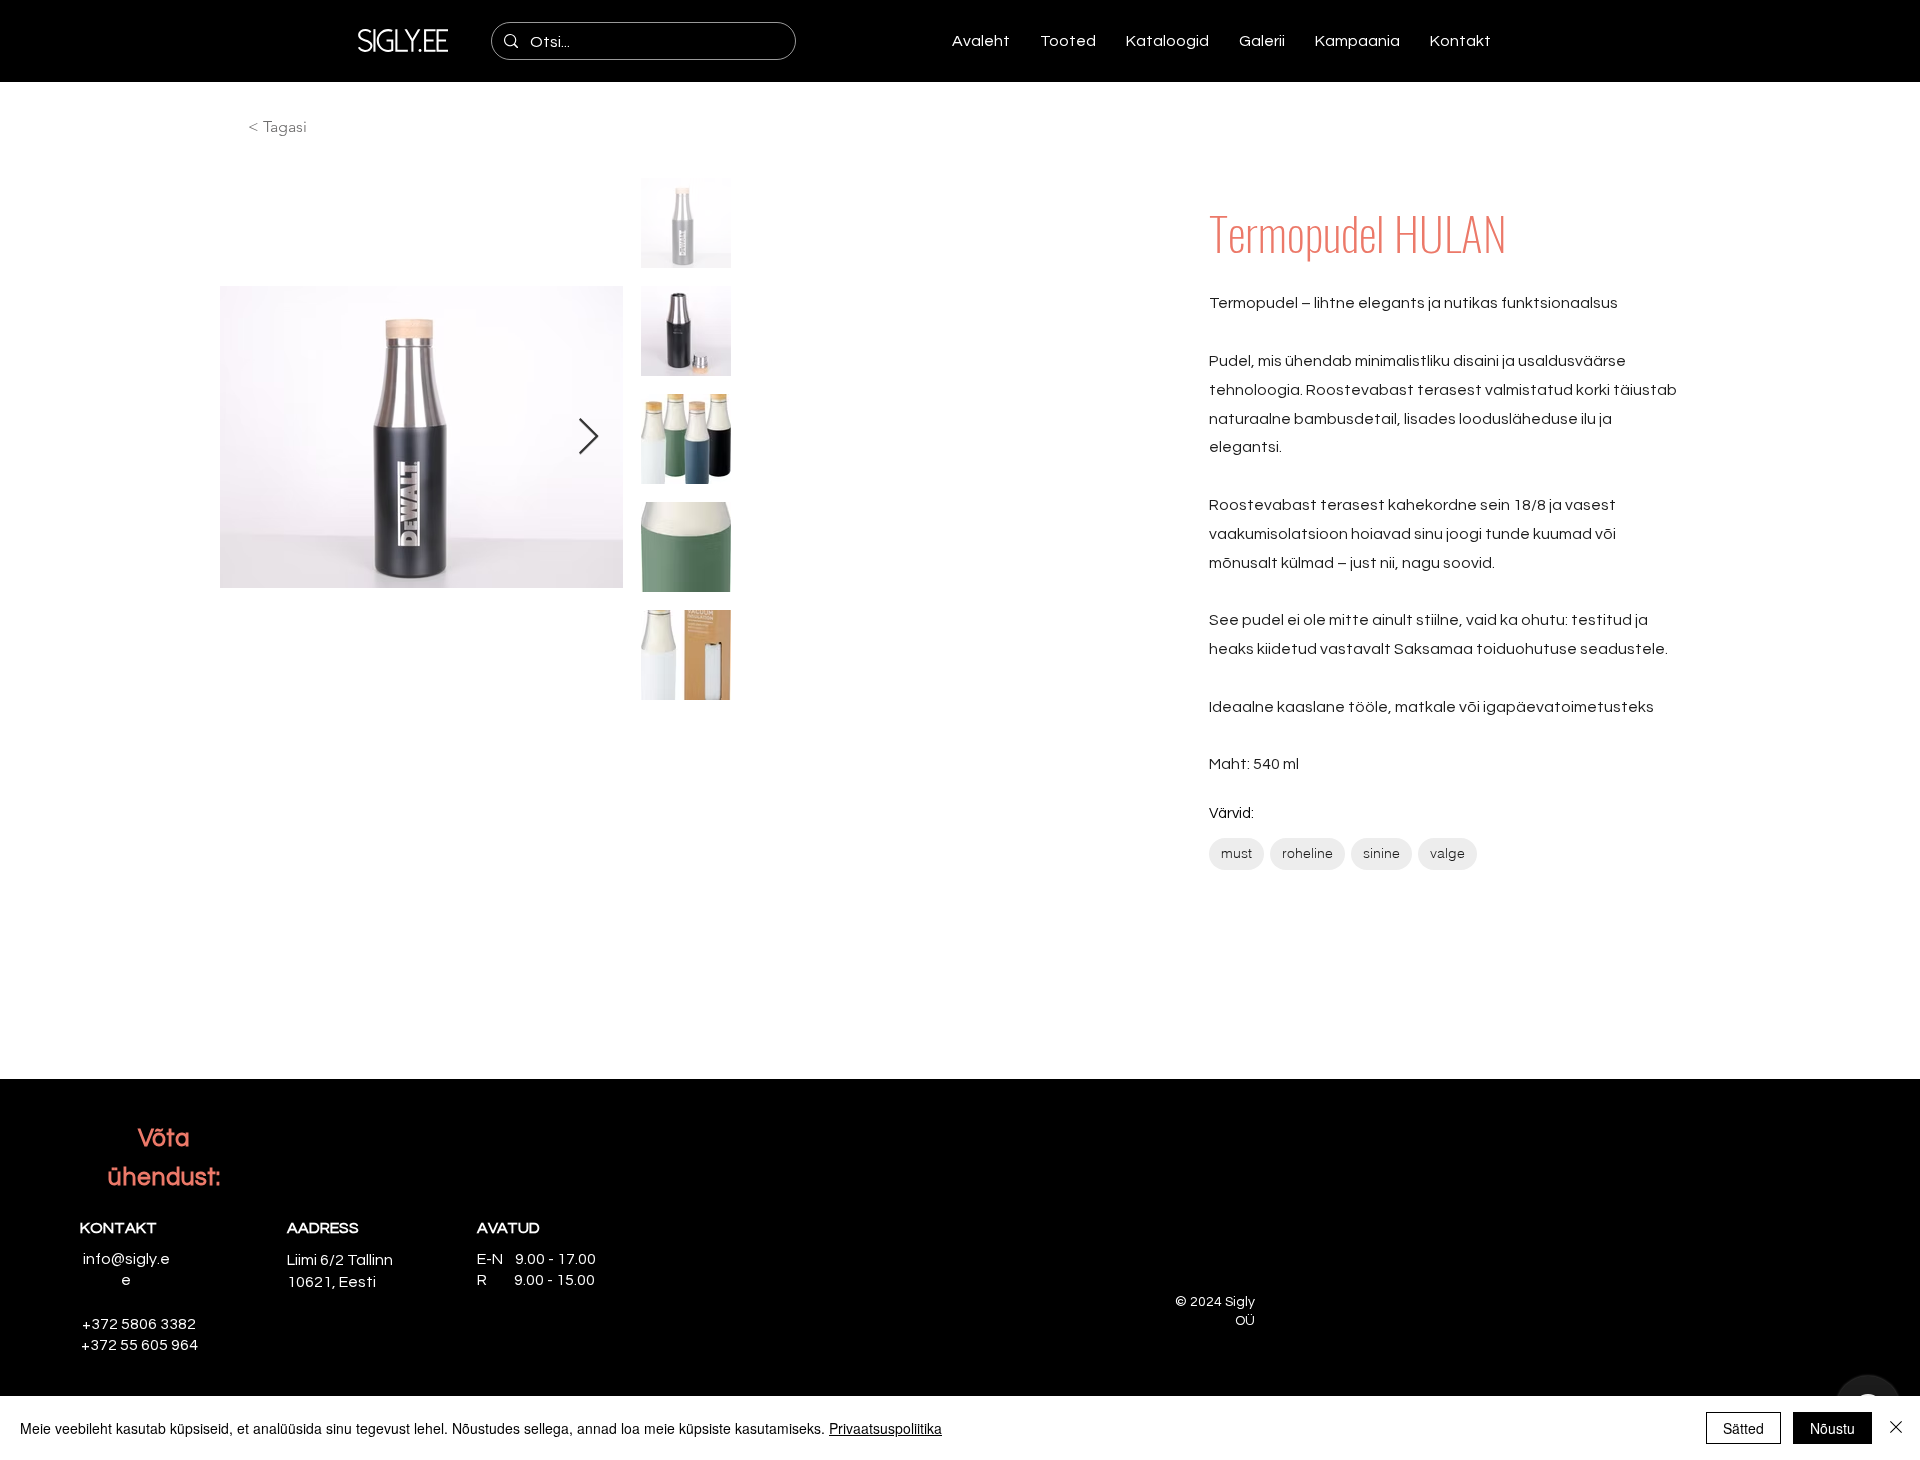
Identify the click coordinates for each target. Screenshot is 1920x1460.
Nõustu (1832, 1428)
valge (1447, 853)
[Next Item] (588, 437)
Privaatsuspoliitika (885, 1428)
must (1236, 853)
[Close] (1896, 1428)
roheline (1307, 853)
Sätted (1743, 1428)
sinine (1381, 853)
